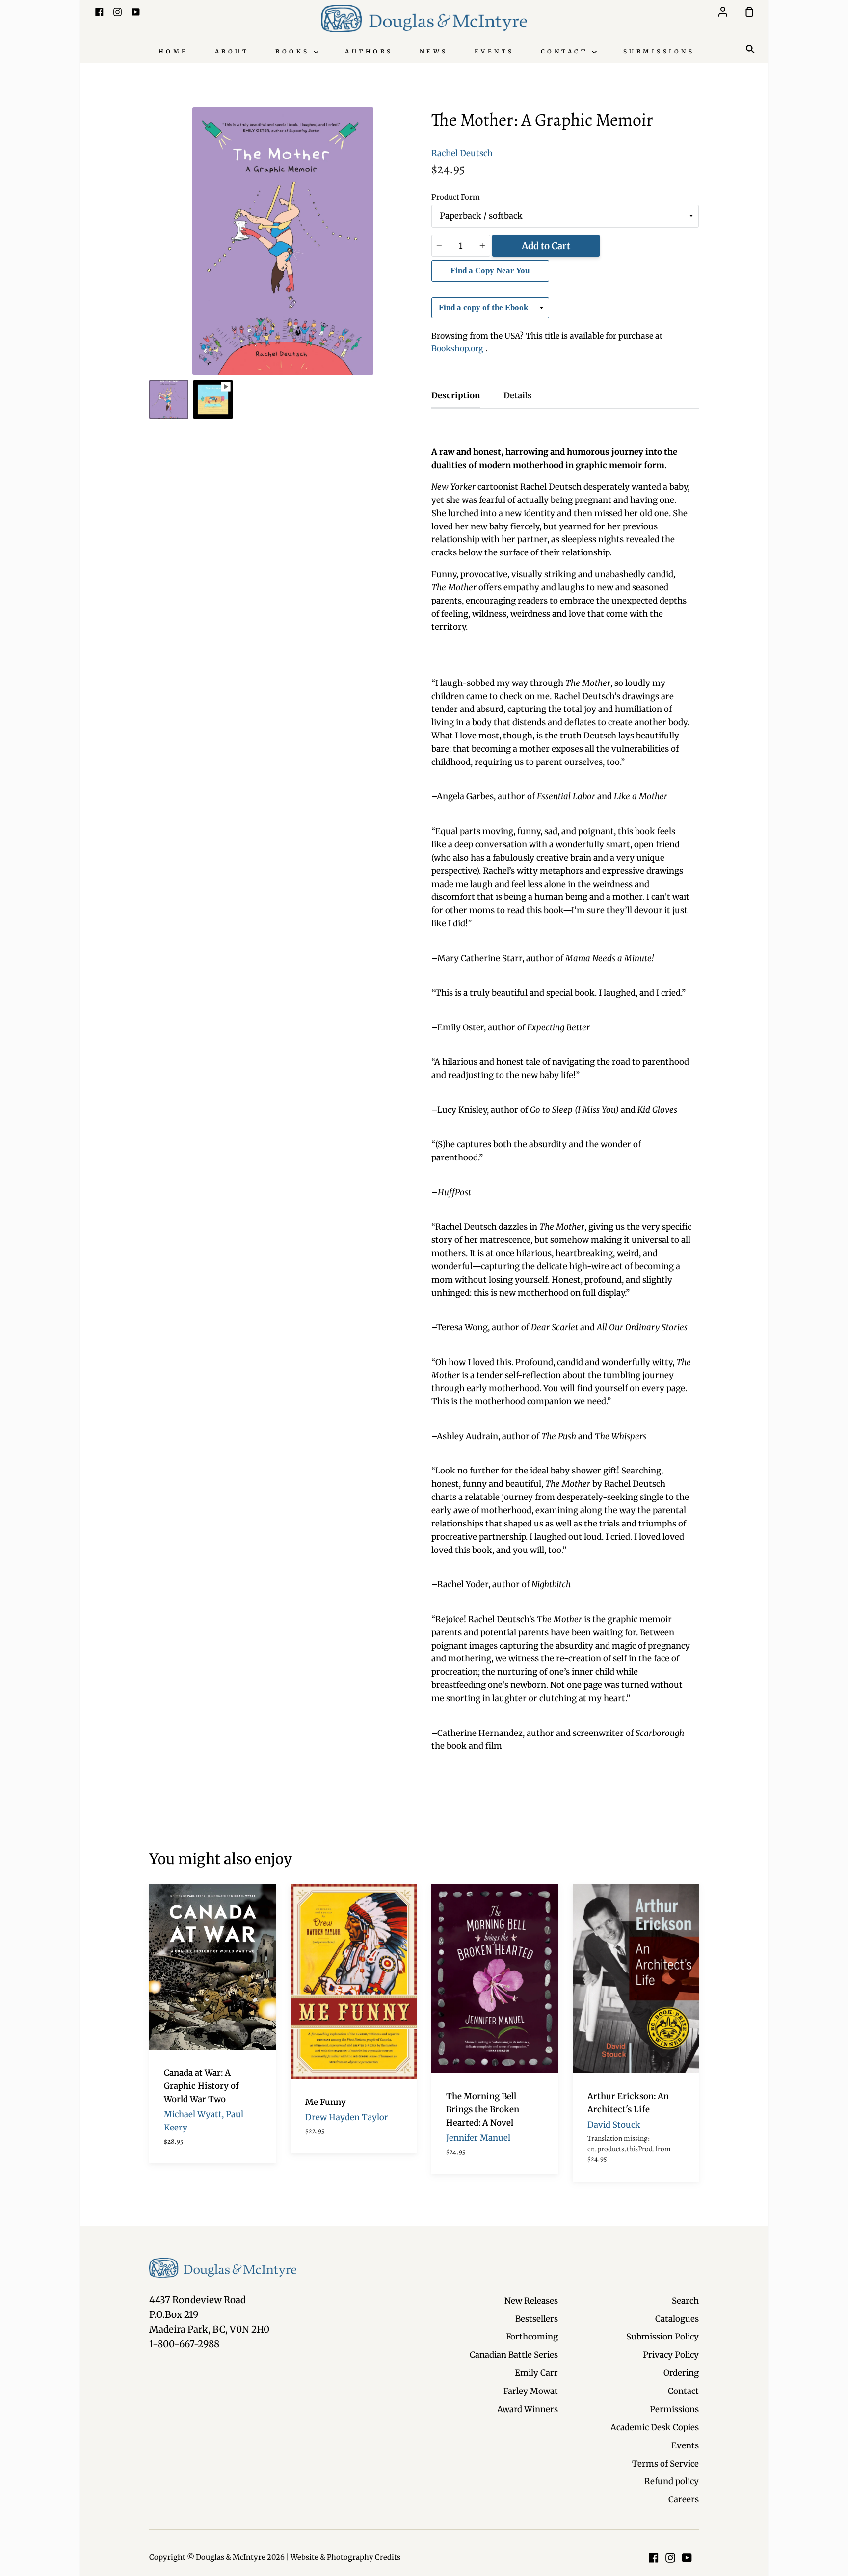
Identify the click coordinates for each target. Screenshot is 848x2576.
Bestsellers (537, 2319)
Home (173, 51)
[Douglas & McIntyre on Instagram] (670, 2558)
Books (294, 51)
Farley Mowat (531, 2391)
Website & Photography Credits (345, 2557)
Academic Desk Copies (655, 2427)
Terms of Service (665, 2464)
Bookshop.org (458, 348)
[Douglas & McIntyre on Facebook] (654, 2558)
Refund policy (672, 2481)
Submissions (659, 51)
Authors (369, 51)
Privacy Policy (671, 2355)
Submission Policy (662, 2337)
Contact (566, 51)
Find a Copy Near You (490, 271)
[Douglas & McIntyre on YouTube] (687, 2558)
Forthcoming (532, 2337)
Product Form (456, 197)
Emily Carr (536, 2373)
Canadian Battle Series (514, 2355)
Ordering (681, 2373)
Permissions (674, 2409)
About (232, 51)
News (434, 51)
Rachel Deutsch (462, 153)
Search (685, 2301)
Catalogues (677, 2319)
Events (494, 51)
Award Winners (528, 2409)
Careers (684, 2499)
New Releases (531, 2301)
